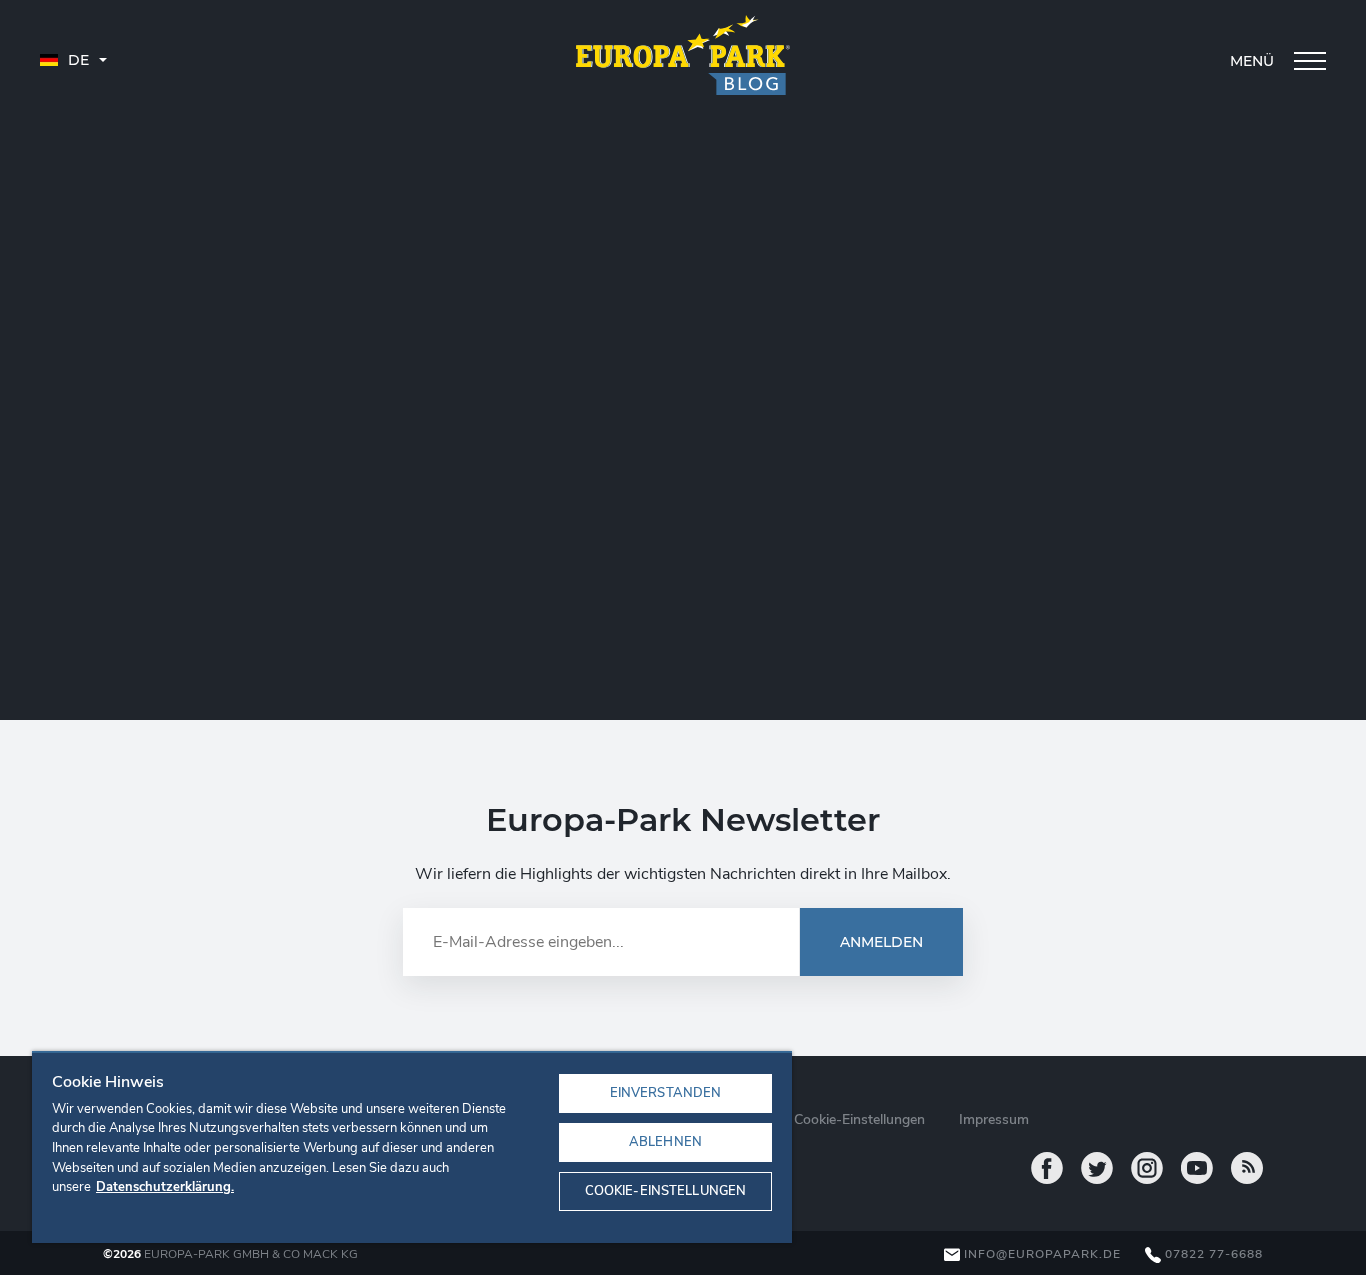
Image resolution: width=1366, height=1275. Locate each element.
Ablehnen (665, 1142)
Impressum (994, 1119)
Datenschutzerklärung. (165, 1187)
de (76, 60)
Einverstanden (666, 1093)
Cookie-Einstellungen (666, 1191)
